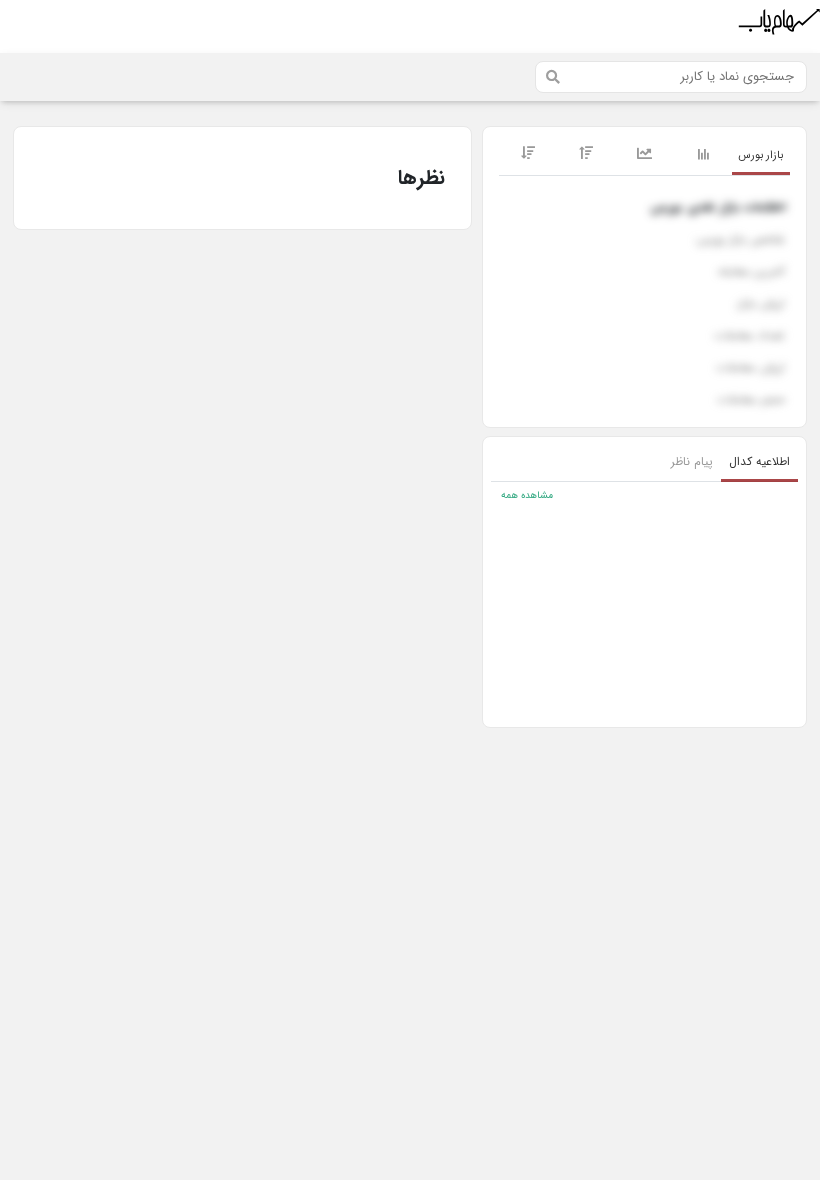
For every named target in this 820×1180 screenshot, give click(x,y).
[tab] (761, 156)
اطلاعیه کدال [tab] (759, 461)
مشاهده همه (527, 495)
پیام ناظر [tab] (692, 461)
